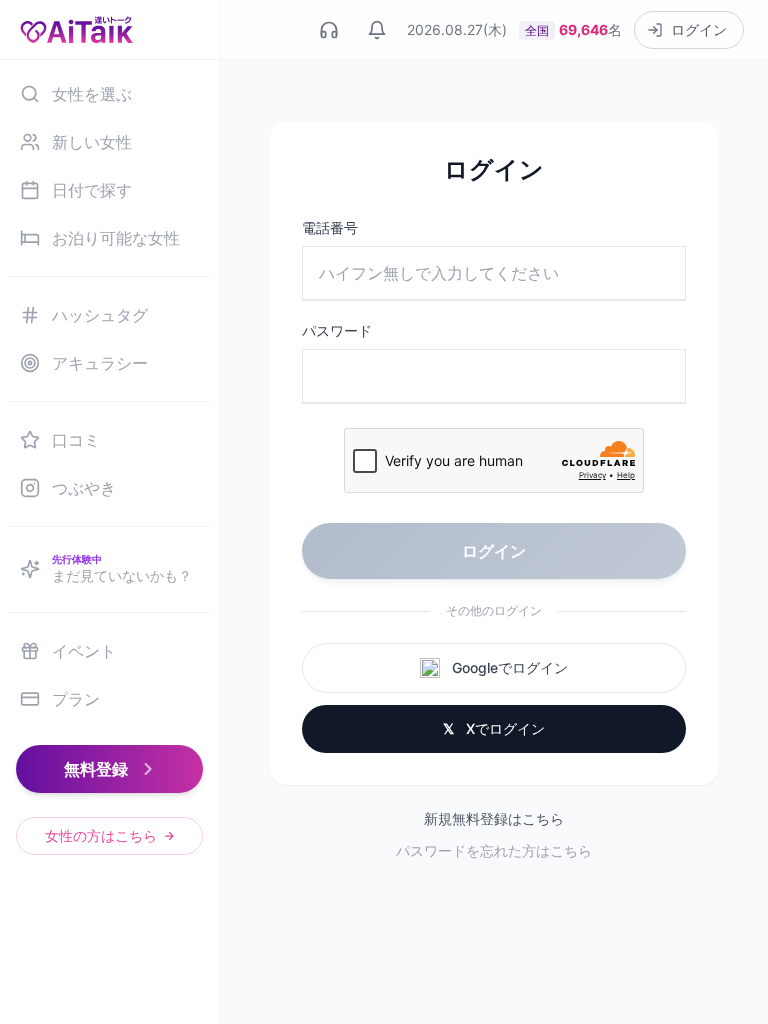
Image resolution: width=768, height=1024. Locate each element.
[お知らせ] (377, 30)
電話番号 (330, 227)
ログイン (494, 551)
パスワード (337, 330)
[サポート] (329, 30)
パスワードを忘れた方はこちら (494, 850)
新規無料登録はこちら (494, 818)
